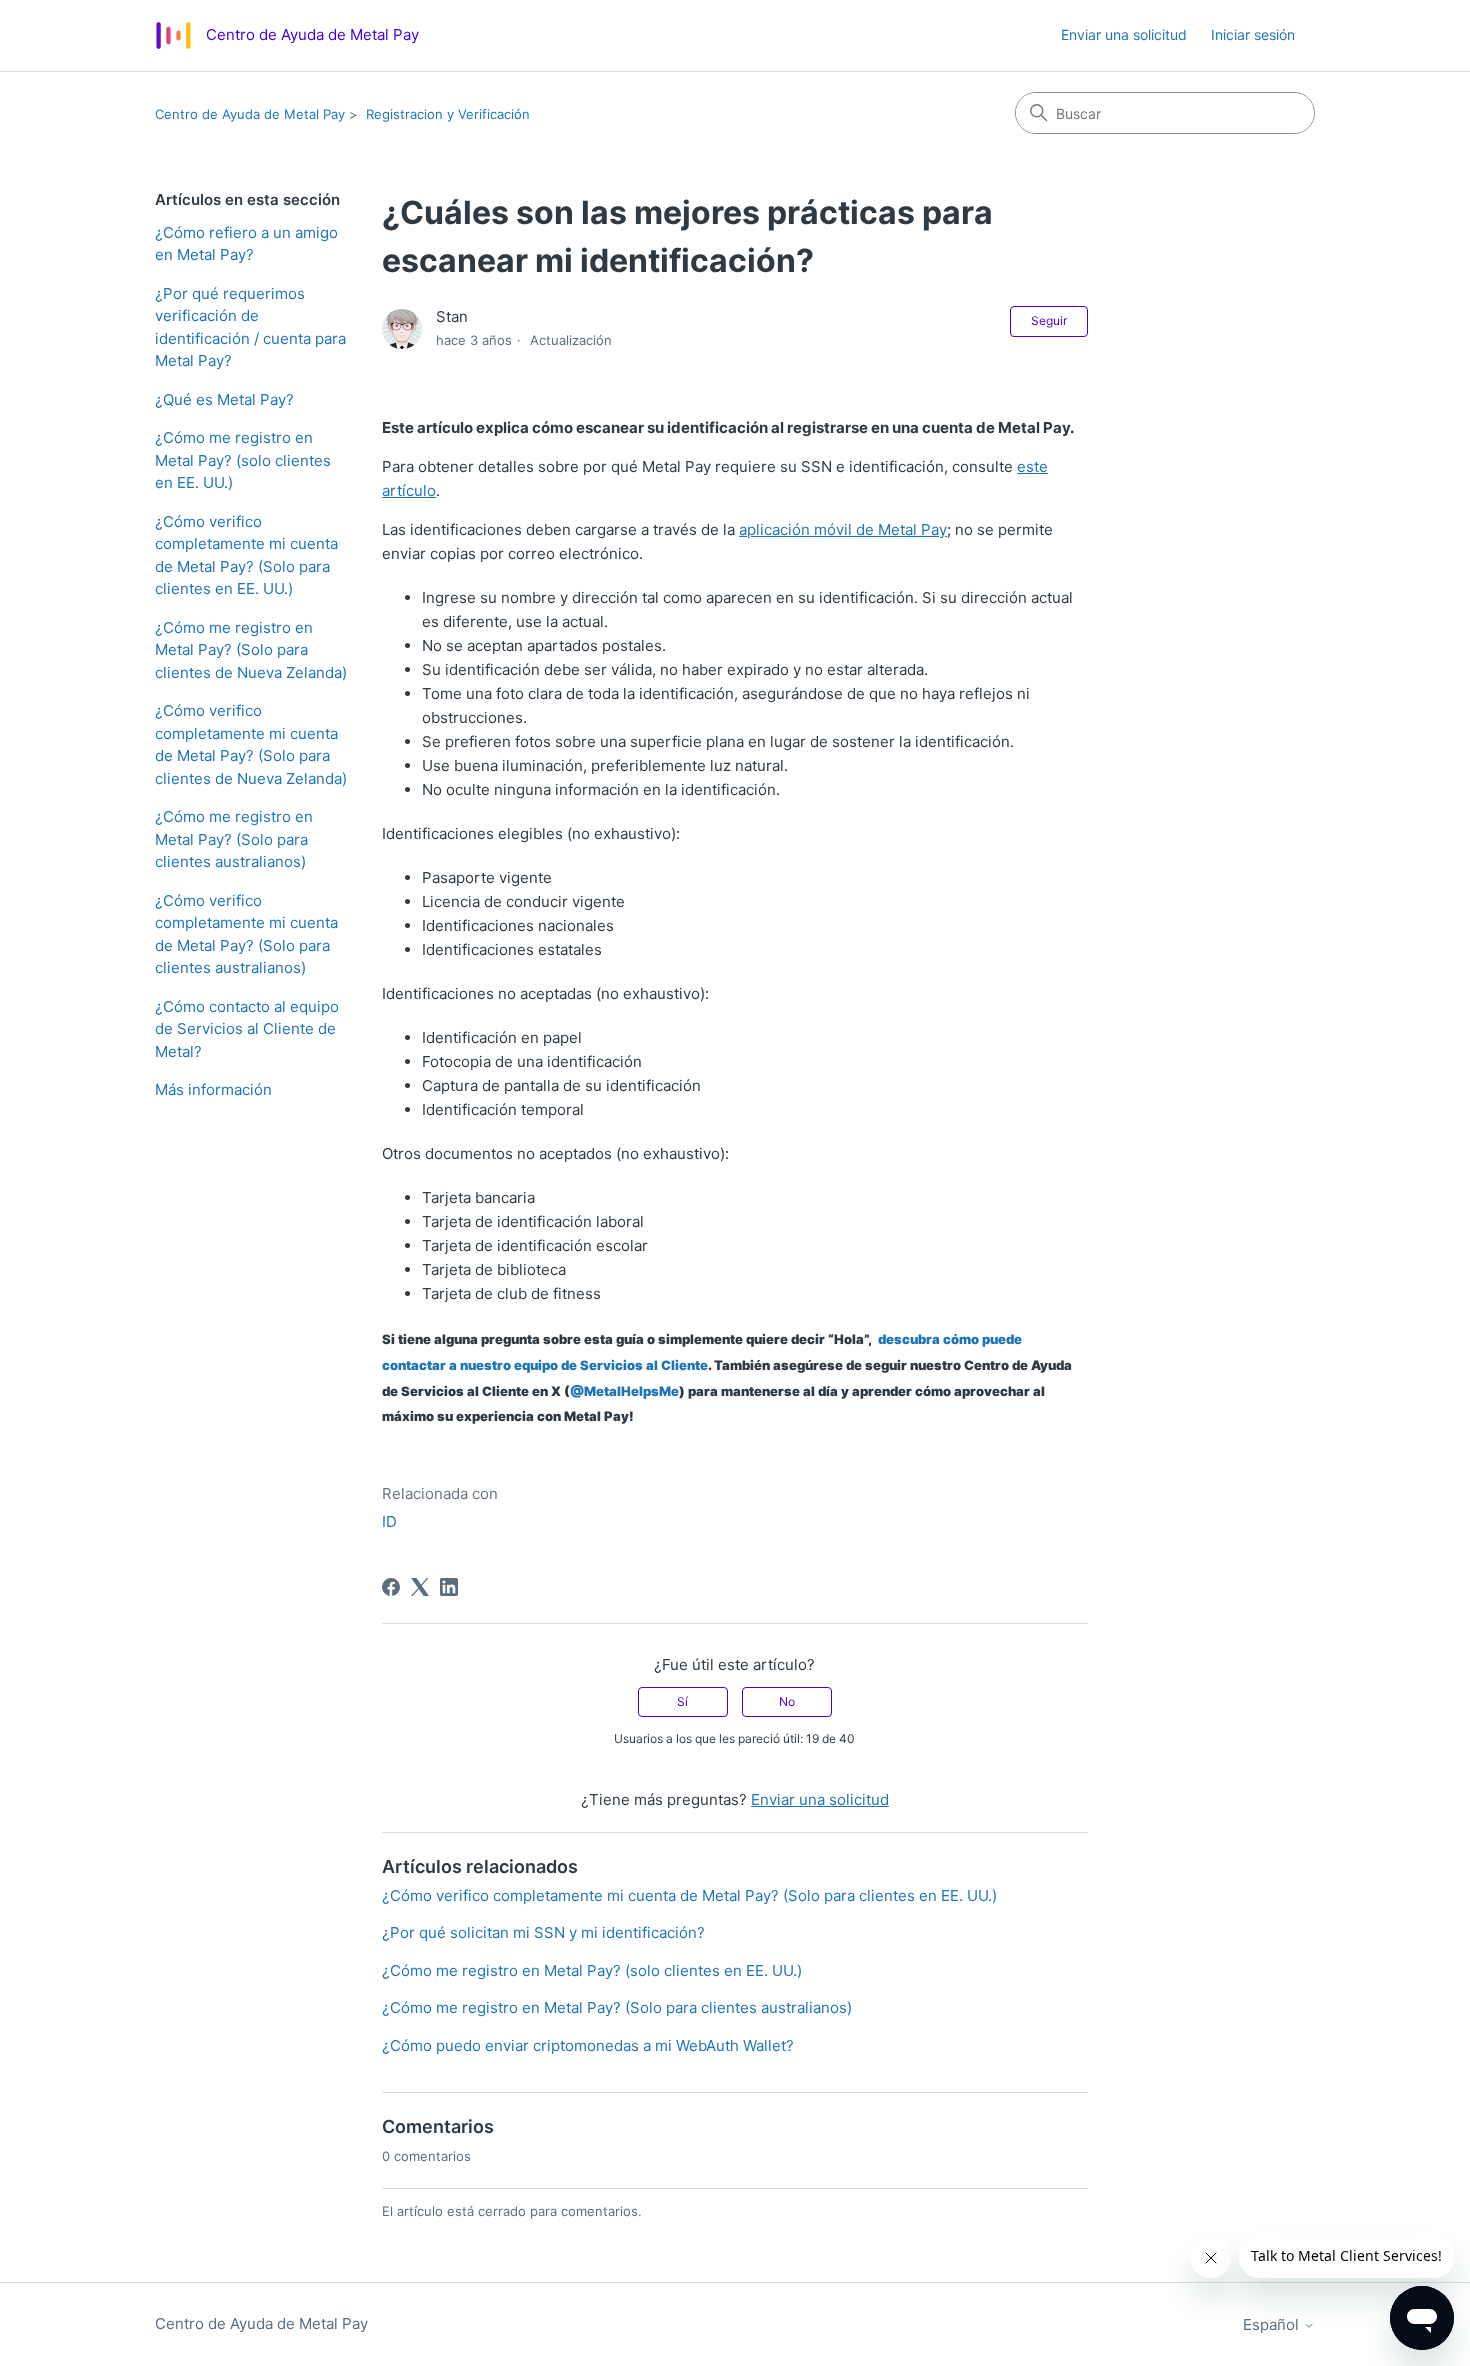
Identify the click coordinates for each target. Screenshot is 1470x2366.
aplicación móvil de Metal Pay (843, 529)
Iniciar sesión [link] (1253, 34)
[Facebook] (391, 1587)
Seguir (1049, 320)
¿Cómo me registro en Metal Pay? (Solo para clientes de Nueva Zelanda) (251, 650)
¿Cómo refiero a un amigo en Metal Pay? (246, 244)
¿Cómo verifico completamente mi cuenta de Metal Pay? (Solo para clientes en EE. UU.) (246, 555)
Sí (682, 1701)
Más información (213, 1089)
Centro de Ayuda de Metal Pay (250, 114)
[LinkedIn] (449, 1587)
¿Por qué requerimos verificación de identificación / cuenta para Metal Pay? (250, 327)
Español (1273, 2324)
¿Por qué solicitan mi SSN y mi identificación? (543, 1932)
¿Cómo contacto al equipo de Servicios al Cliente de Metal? (247, 1029)
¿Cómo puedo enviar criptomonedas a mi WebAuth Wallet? (588, 2045)
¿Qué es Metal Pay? (224, 399)
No (787, 1701)
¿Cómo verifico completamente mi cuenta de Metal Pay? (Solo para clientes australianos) (246, 934)
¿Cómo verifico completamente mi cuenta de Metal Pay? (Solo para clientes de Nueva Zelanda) (251, 744)
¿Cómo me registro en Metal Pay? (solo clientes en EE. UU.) (243, 460)
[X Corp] (420, 1587)
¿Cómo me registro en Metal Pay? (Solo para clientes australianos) (234, 839)
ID (389, 1521)
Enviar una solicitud (1124, 34)
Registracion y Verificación (448, 114)
